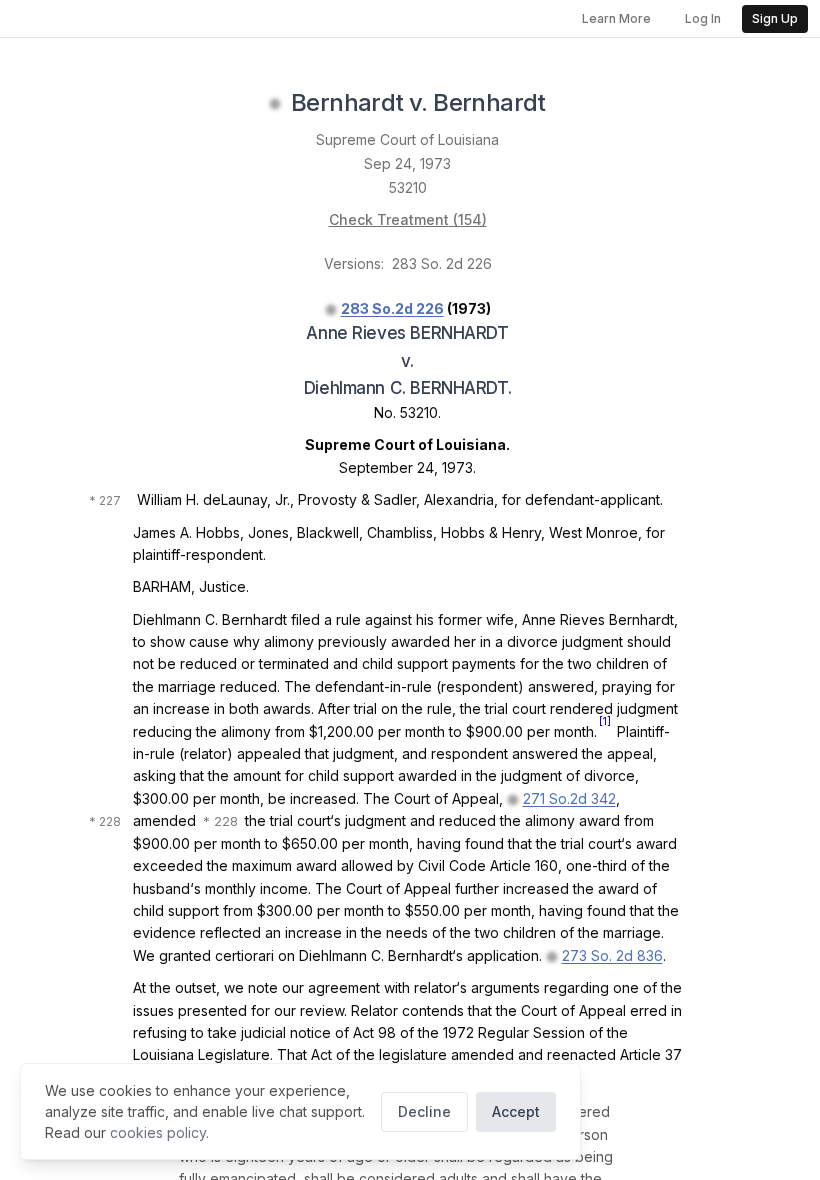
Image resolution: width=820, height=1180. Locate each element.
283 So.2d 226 (392, 308)
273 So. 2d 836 (612, 955)
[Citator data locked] (275, 104)
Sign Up (775, 18)
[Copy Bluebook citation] (568, 104)
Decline (424, 1111)
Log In (703, 18)
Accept (516, 1111)
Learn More (616, 18)
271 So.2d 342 (569, 798)
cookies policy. (159, 1132)
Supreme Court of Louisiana (407, 139)
